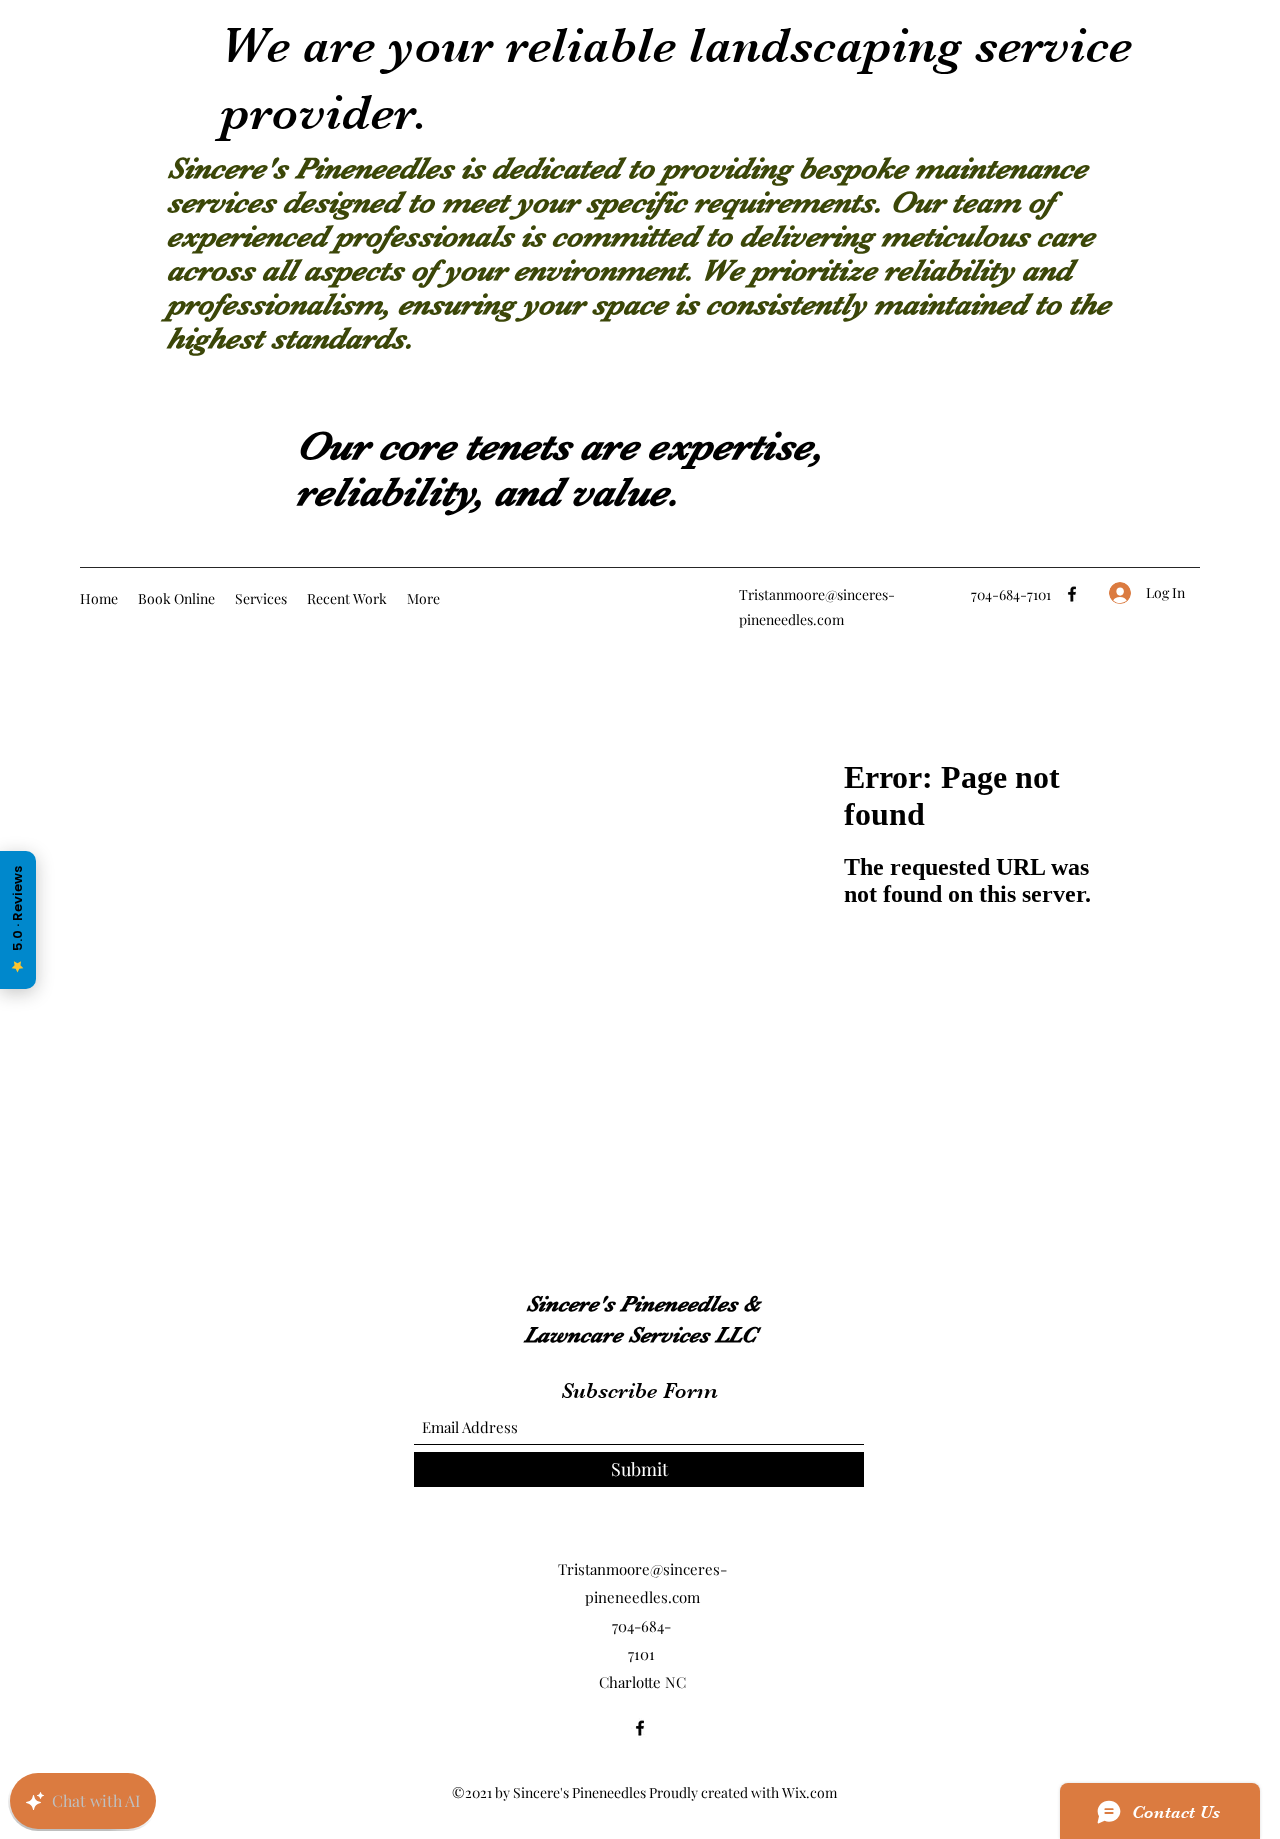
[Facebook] (1072, 594)
